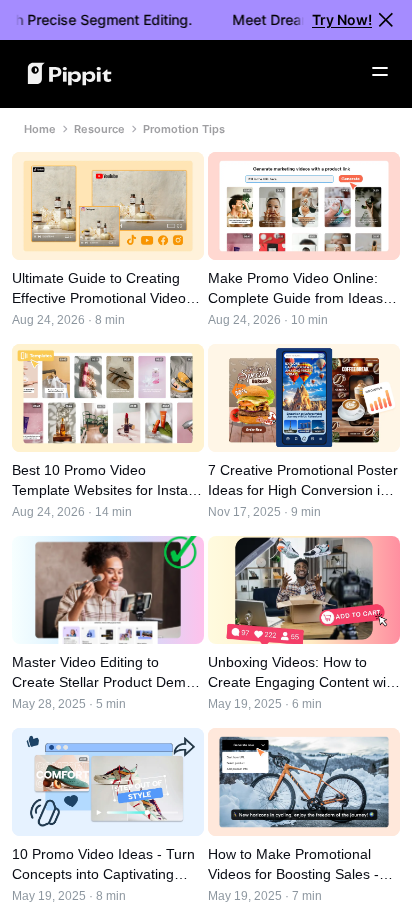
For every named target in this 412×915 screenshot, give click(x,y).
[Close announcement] (386, 20)
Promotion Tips (184, 129)
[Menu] (380, 72)
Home (40, 129)
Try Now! (342, 19)
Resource (99, 129)
